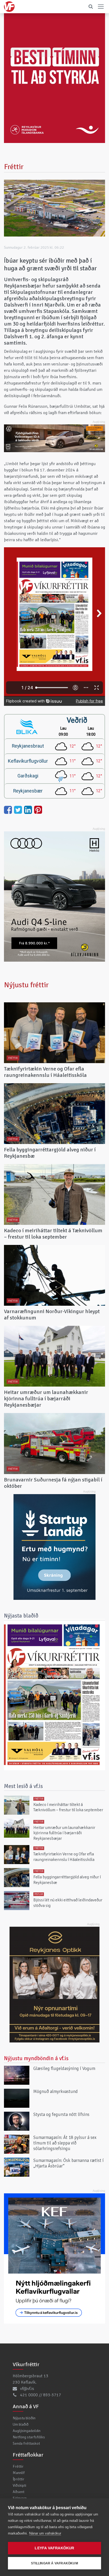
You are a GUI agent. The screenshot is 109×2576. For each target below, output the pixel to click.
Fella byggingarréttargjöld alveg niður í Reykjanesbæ (50, 1153)
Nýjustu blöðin (24, 2418)
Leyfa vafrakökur (54, 2548)
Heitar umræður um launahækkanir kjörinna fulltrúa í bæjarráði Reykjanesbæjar (46, 1399)
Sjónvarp (20, 2498)
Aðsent (19, 2492)
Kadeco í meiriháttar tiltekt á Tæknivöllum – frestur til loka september (53, 1234)
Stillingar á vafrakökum (54, 2563)
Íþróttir (19, 2479)
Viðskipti (19, 2485)
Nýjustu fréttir (26, 985)
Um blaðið (21, 2424)
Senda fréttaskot (26, 2443)
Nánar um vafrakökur (45, 2533)
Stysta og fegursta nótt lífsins (61, 2114)
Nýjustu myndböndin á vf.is (36, 2058)
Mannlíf (19, 2473)
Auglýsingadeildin (27, 2431)
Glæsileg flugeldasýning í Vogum (64, 2068)
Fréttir (18, 2466)
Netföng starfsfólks (29, 2437)
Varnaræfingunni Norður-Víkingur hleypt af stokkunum (52, 1315)
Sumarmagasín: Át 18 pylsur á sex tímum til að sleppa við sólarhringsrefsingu (65, 2143)
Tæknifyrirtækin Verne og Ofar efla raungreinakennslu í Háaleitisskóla (45, 1072)
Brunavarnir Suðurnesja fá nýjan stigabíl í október (53, 1483)
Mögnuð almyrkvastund (56, 2091)
